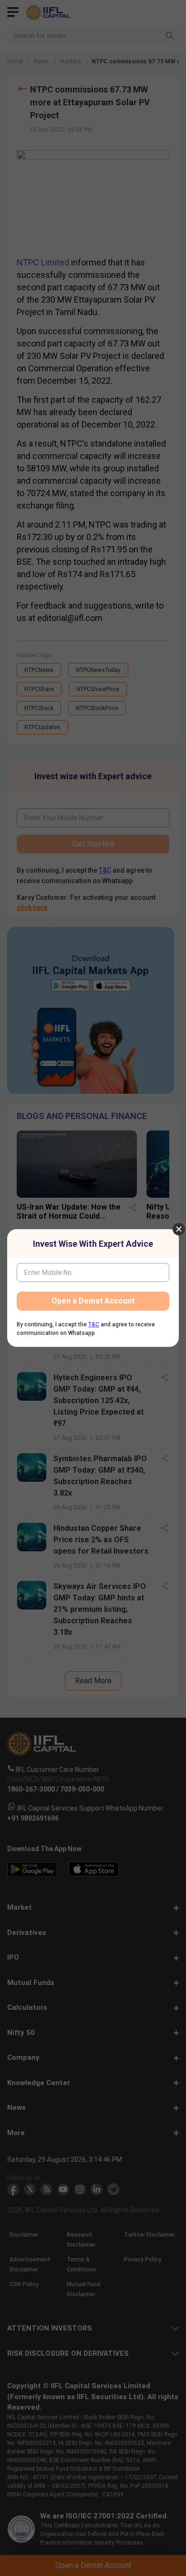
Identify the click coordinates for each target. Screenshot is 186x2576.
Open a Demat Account (93, 1301)
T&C (94, 1324)
